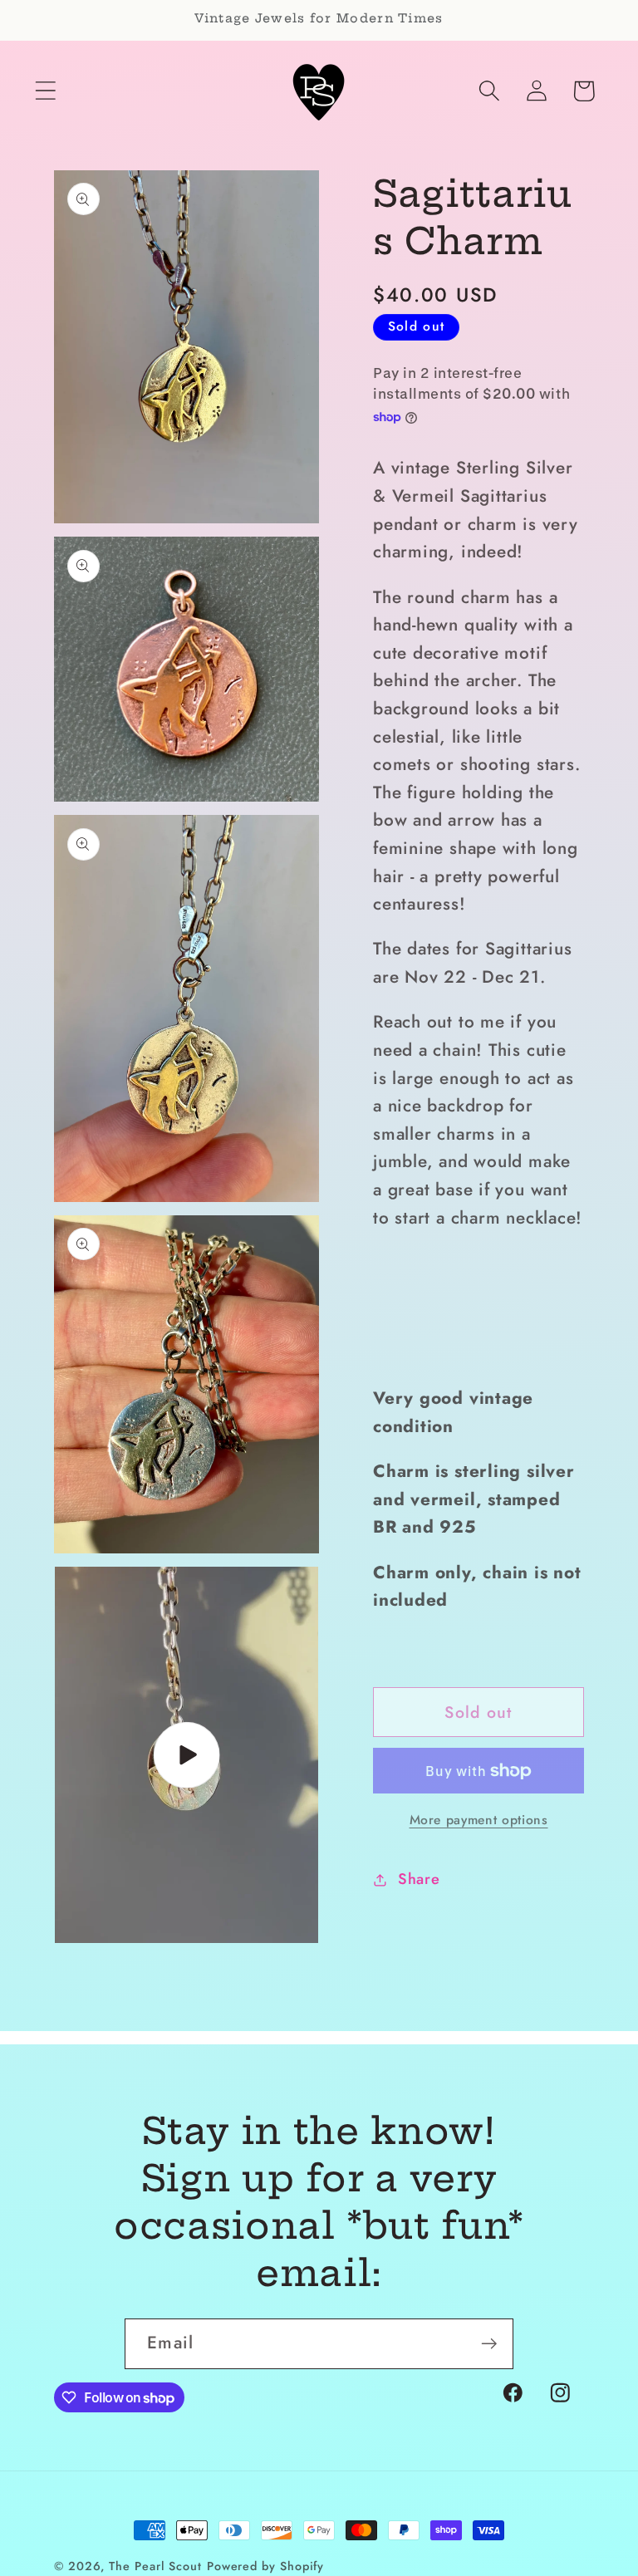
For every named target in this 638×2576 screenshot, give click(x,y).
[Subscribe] (489, 2344)
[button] (45, 91)
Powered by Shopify (265, 2566)
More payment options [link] (479, 1820)
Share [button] (419, 1879)
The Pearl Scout (155, 2566)
